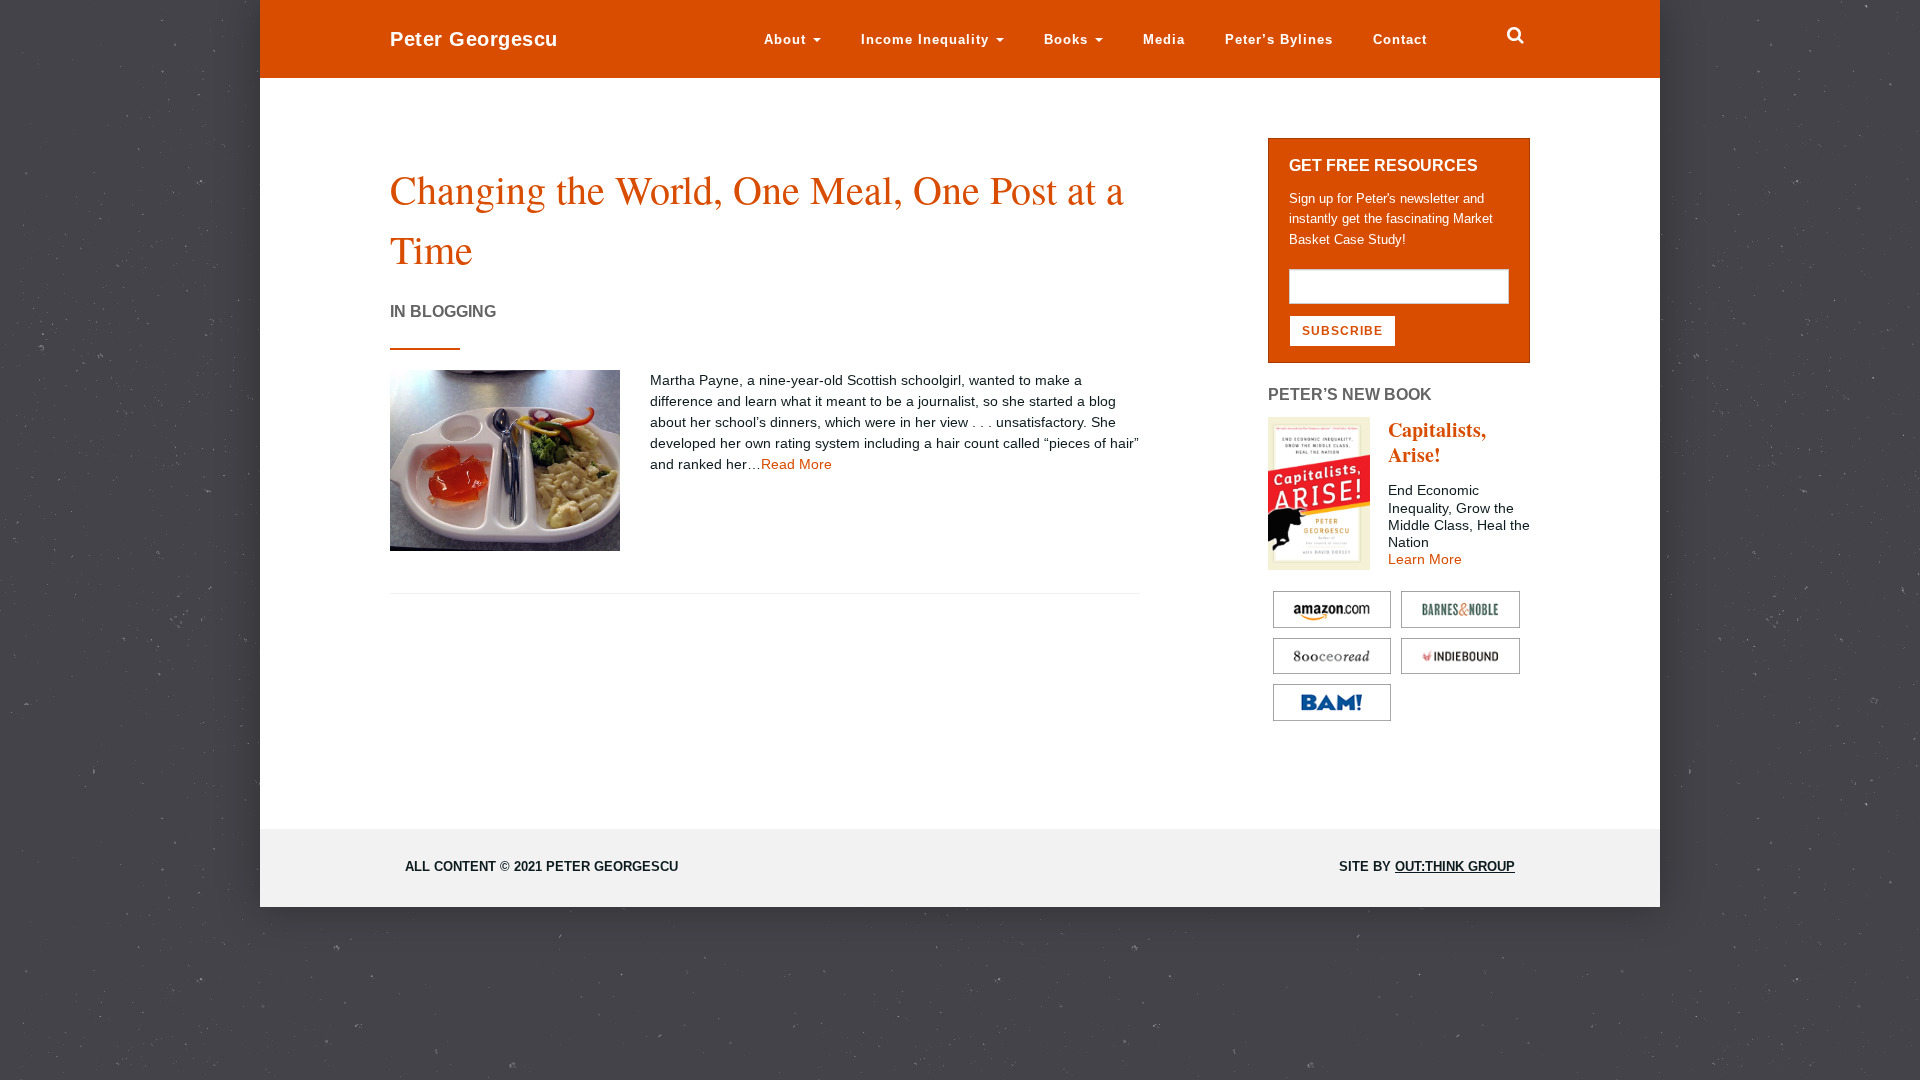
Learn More (1425, 559)
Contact (1400, 39)
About (787, 39)
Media (1164, 39)
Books (1068, 39)
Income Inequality (927, 39)
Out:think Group (1455, 866)
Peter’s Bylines (1279, 39)
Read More (796, 464)
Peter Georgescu (474, 39)
